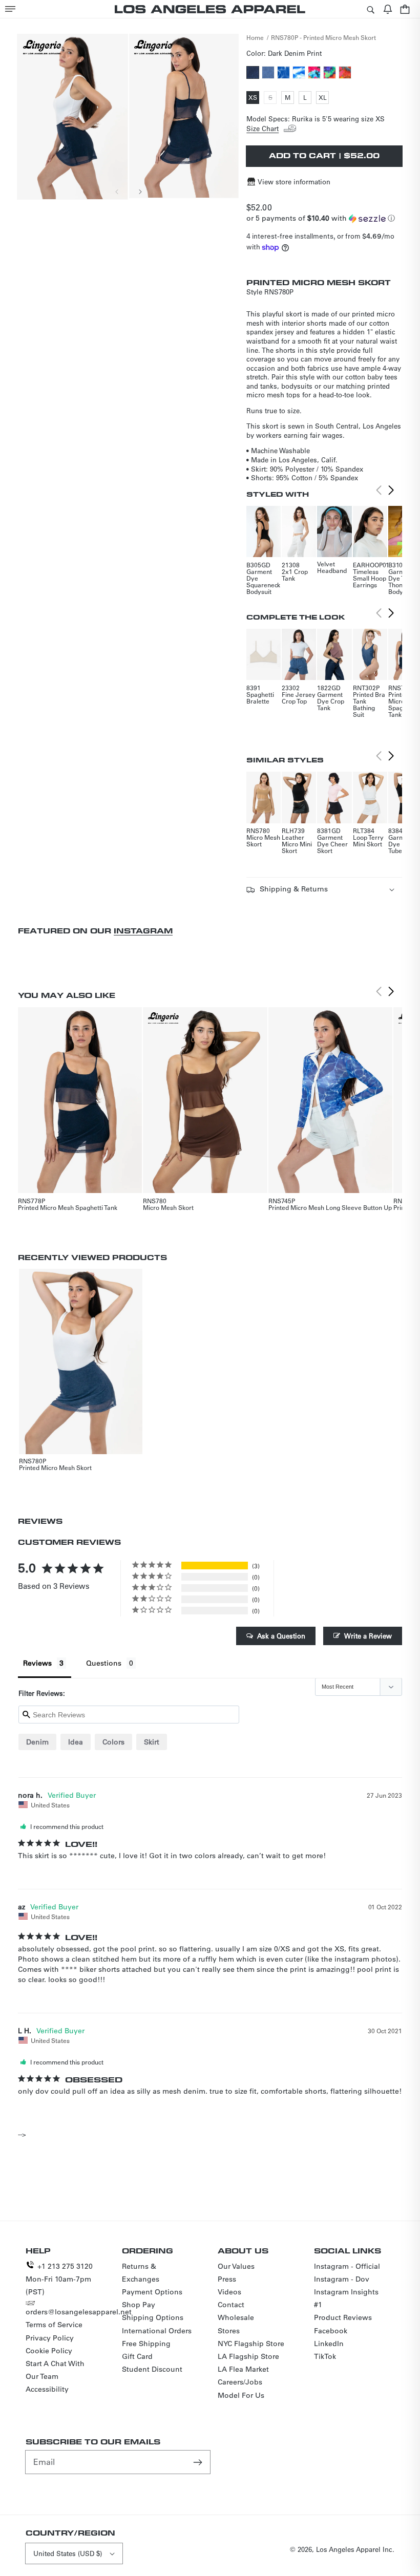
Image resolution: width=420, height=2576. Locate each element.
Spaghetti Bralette (260, 698)
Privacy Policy (50, 2338)
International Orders (157, 2331)
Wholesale (236, 2317)
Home (255, 37)
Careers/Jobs (240, 2382)
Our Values (236, 2266)
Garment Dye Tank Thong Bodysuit (401, 581)
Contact (231, 2305)
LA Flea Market (243, 2369)
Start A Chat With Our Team (55, 2370)
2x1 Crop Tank (295, 575)
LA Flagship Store (248, 2356)
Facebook (331, 2331)
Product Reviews (343, 2317)
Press (227, 2279)
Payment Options (152, 2292)
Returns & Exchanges (141, 2273)
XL (324, 98)
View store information (294, 182)
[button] (10, 9)
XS (254, 98)
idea (76, 1742)
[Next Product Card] (391, 491)
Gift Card (137, 2356)
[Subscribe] (199, 2462)
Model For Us (241, 2395)
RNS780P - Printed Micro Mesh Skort (323, 37)
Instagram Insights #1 (346, 2298)
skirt (152, 1742)
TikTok (325, 2356)
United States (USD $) (68, 2553)
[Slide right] (140, 191)
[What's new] (388, 9)
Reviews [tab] (37, 1663)
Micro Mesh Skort (263, 840)
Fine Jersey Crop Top (299, 698)
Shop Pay (139, 2305)
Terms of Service (54, 2325)
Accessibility (47, 2389)
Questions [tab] (104, 1663)
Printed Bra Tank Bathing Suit (369, 704)
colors (113, 1742)
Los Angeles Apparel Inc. (355, 2549)
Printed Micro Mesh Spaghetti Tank (68, 1207)
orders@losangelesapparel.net (79, 2312)
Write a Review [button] (368, 1636)
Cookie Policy (49, 2351)
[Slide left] (117, 191)
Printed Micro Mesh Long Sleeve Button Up (330, 1207)
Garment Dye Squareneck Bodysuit (263, 581)
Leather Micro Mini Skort (297, 844)
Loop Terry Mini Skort (368, 840)
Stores (229, 2331)
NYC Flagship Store (251, 2344)
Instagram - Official (347, 2266)
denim (37, 1742)
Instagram (143, 931)
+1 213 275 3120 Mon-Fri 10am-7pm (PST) (59, 2279)
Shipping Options (153, 2317)
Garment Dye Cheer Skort (332, 844)
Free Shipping (146, 2344)
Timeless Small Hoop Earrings (370, 578)
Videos (229, 2292)
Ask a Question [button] (281, 1636)
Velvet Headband (332, 567)
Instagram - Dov (342, 2279)
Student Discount (152, 2369)
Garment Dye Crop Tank (331, 701)
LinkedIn (329, 2344)
